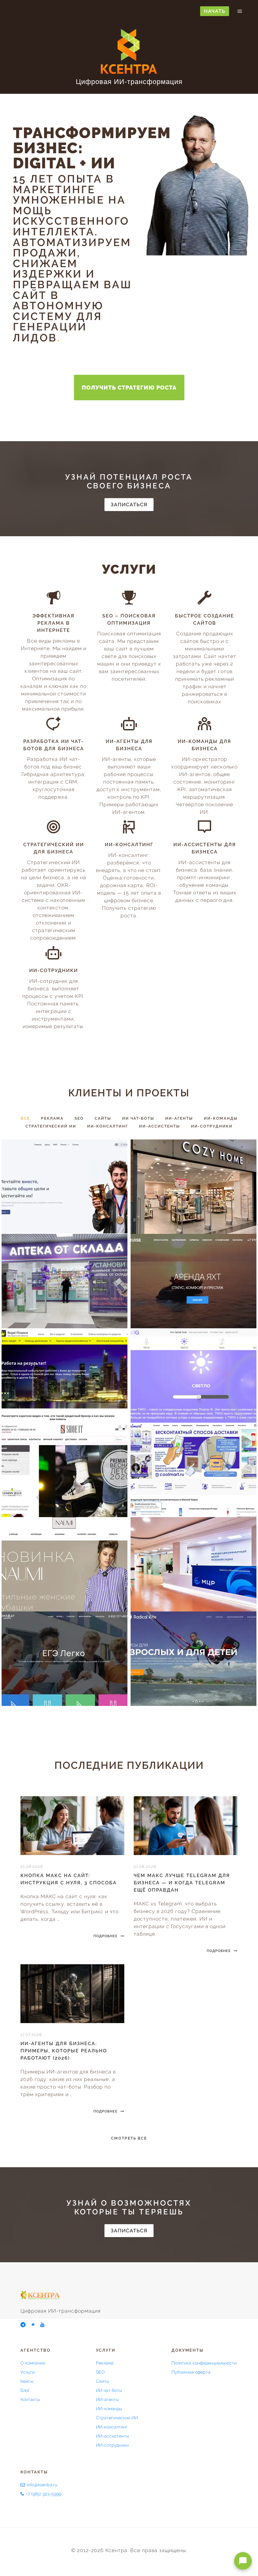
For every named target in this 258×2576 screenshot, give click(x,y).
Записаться (129, 505)
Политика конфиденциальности (204, 2363)
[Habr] (33, 2325)
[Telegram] (23, 2325)
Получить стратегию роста (129, 388)
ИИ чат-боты (109, 2390)
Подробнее (106, 1936)
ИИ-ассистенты (112, 2436)
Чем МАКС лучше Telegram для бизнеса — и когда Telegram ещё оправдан (182, 1883)
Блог (25, 2390)
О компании (33, 2363)
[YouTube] (43, 2325)
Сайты (103, 2381)
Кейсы (27, 2381)
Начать (215, 11)
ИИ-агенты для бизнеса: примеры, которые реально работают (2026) (64, 2051)
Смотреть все (129, 2138)
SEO (100, 2372)
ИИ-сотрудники (112, 2445)
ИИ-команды (109, 2409)
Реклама (105, 2363)
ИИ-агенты (107, 2399)
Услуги (28, 2372)
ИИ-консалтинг (112, 2427)
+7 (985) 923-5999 (44, 2494)
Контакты (30, 2399)
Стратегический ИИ (117, 2418)
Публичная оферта (191, 2372)
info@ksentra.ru (42, 2485)
